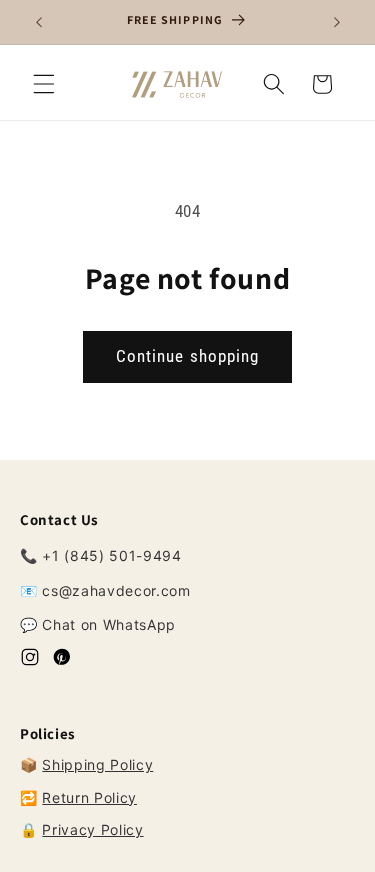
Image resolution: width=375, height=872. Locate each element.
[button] (44, 84)
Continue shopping (188, 356)
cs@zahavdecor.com (116, 590)
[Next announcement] (337, 22)
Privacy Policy (92, 829)
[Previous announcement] (39, 22)
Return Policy (89, 797)
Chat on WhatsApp (109, 624)
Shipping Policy (97, 764)
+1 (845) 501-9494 (111, 555)
